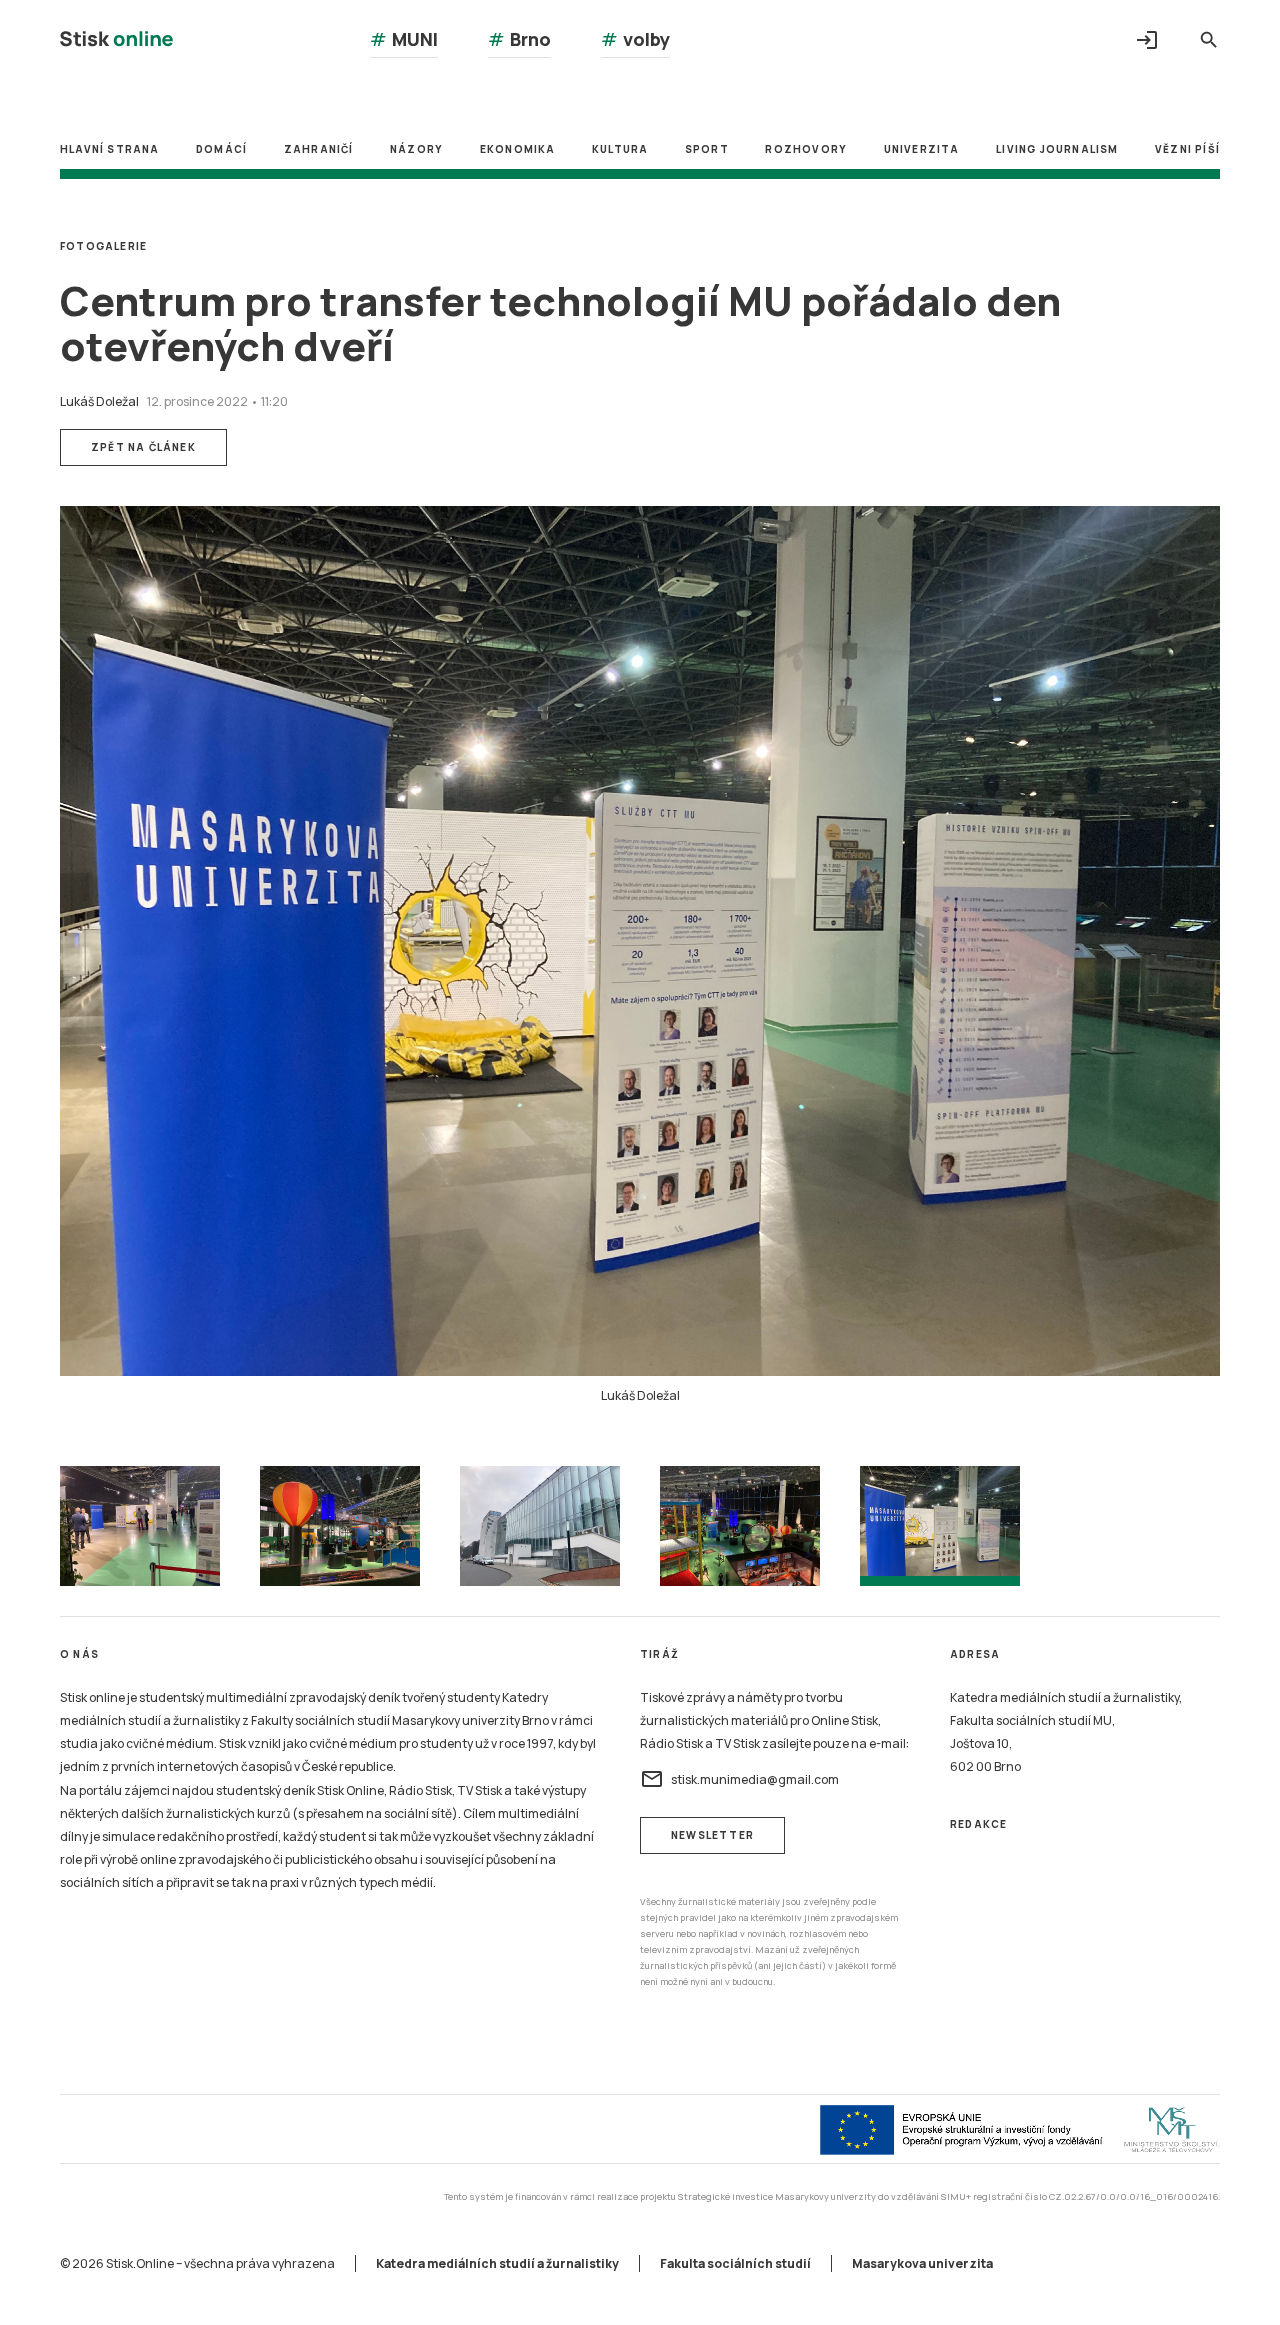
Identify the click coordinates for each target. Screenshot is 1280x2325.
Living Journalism (1057, 149)
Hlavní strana (110, 149)
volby (635, 39)
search (1209, 40)
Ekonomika (518, 149)
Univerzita (922, 149)
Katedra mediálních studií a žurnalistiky (497, 2263)
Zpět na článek (143, 447)
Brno (519, 39)
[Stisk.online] (116, 41)
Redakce (978, 1824)
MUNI (404, 39)
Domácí (221, 149)
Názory (416, 149)
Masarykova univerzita (922, 2263)
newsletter (712, 1835)
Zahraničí (319, 149)
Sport (707, 149)
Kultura (620, 149)
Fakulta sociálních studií (735, 2263)
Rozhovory (806, 149)
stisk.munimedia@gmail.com (739, 1779)
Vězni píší (1187, 149)
